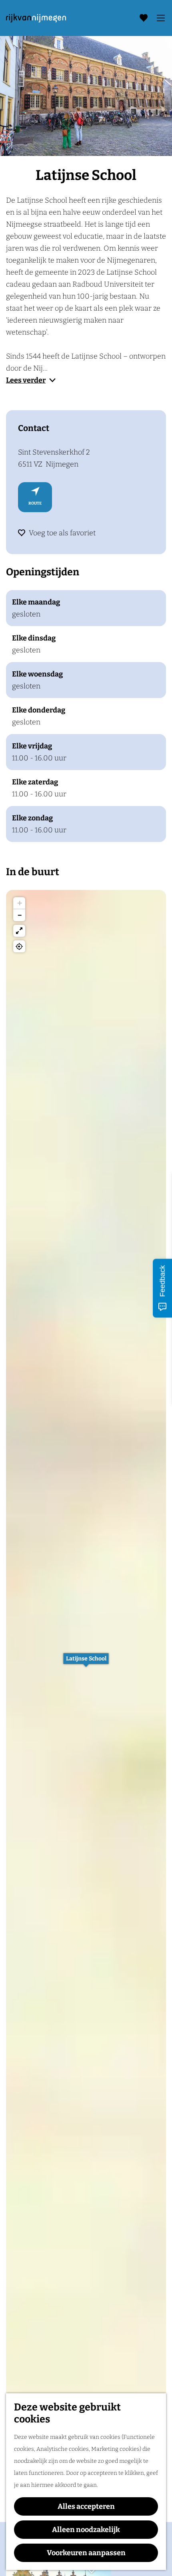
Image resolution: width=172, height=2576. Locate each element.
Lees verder (26, 380)
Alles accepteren (86, 2506)
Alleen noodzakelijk (86, 2530)
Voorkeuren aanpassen (86, 2553)
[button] (86, 1663)
